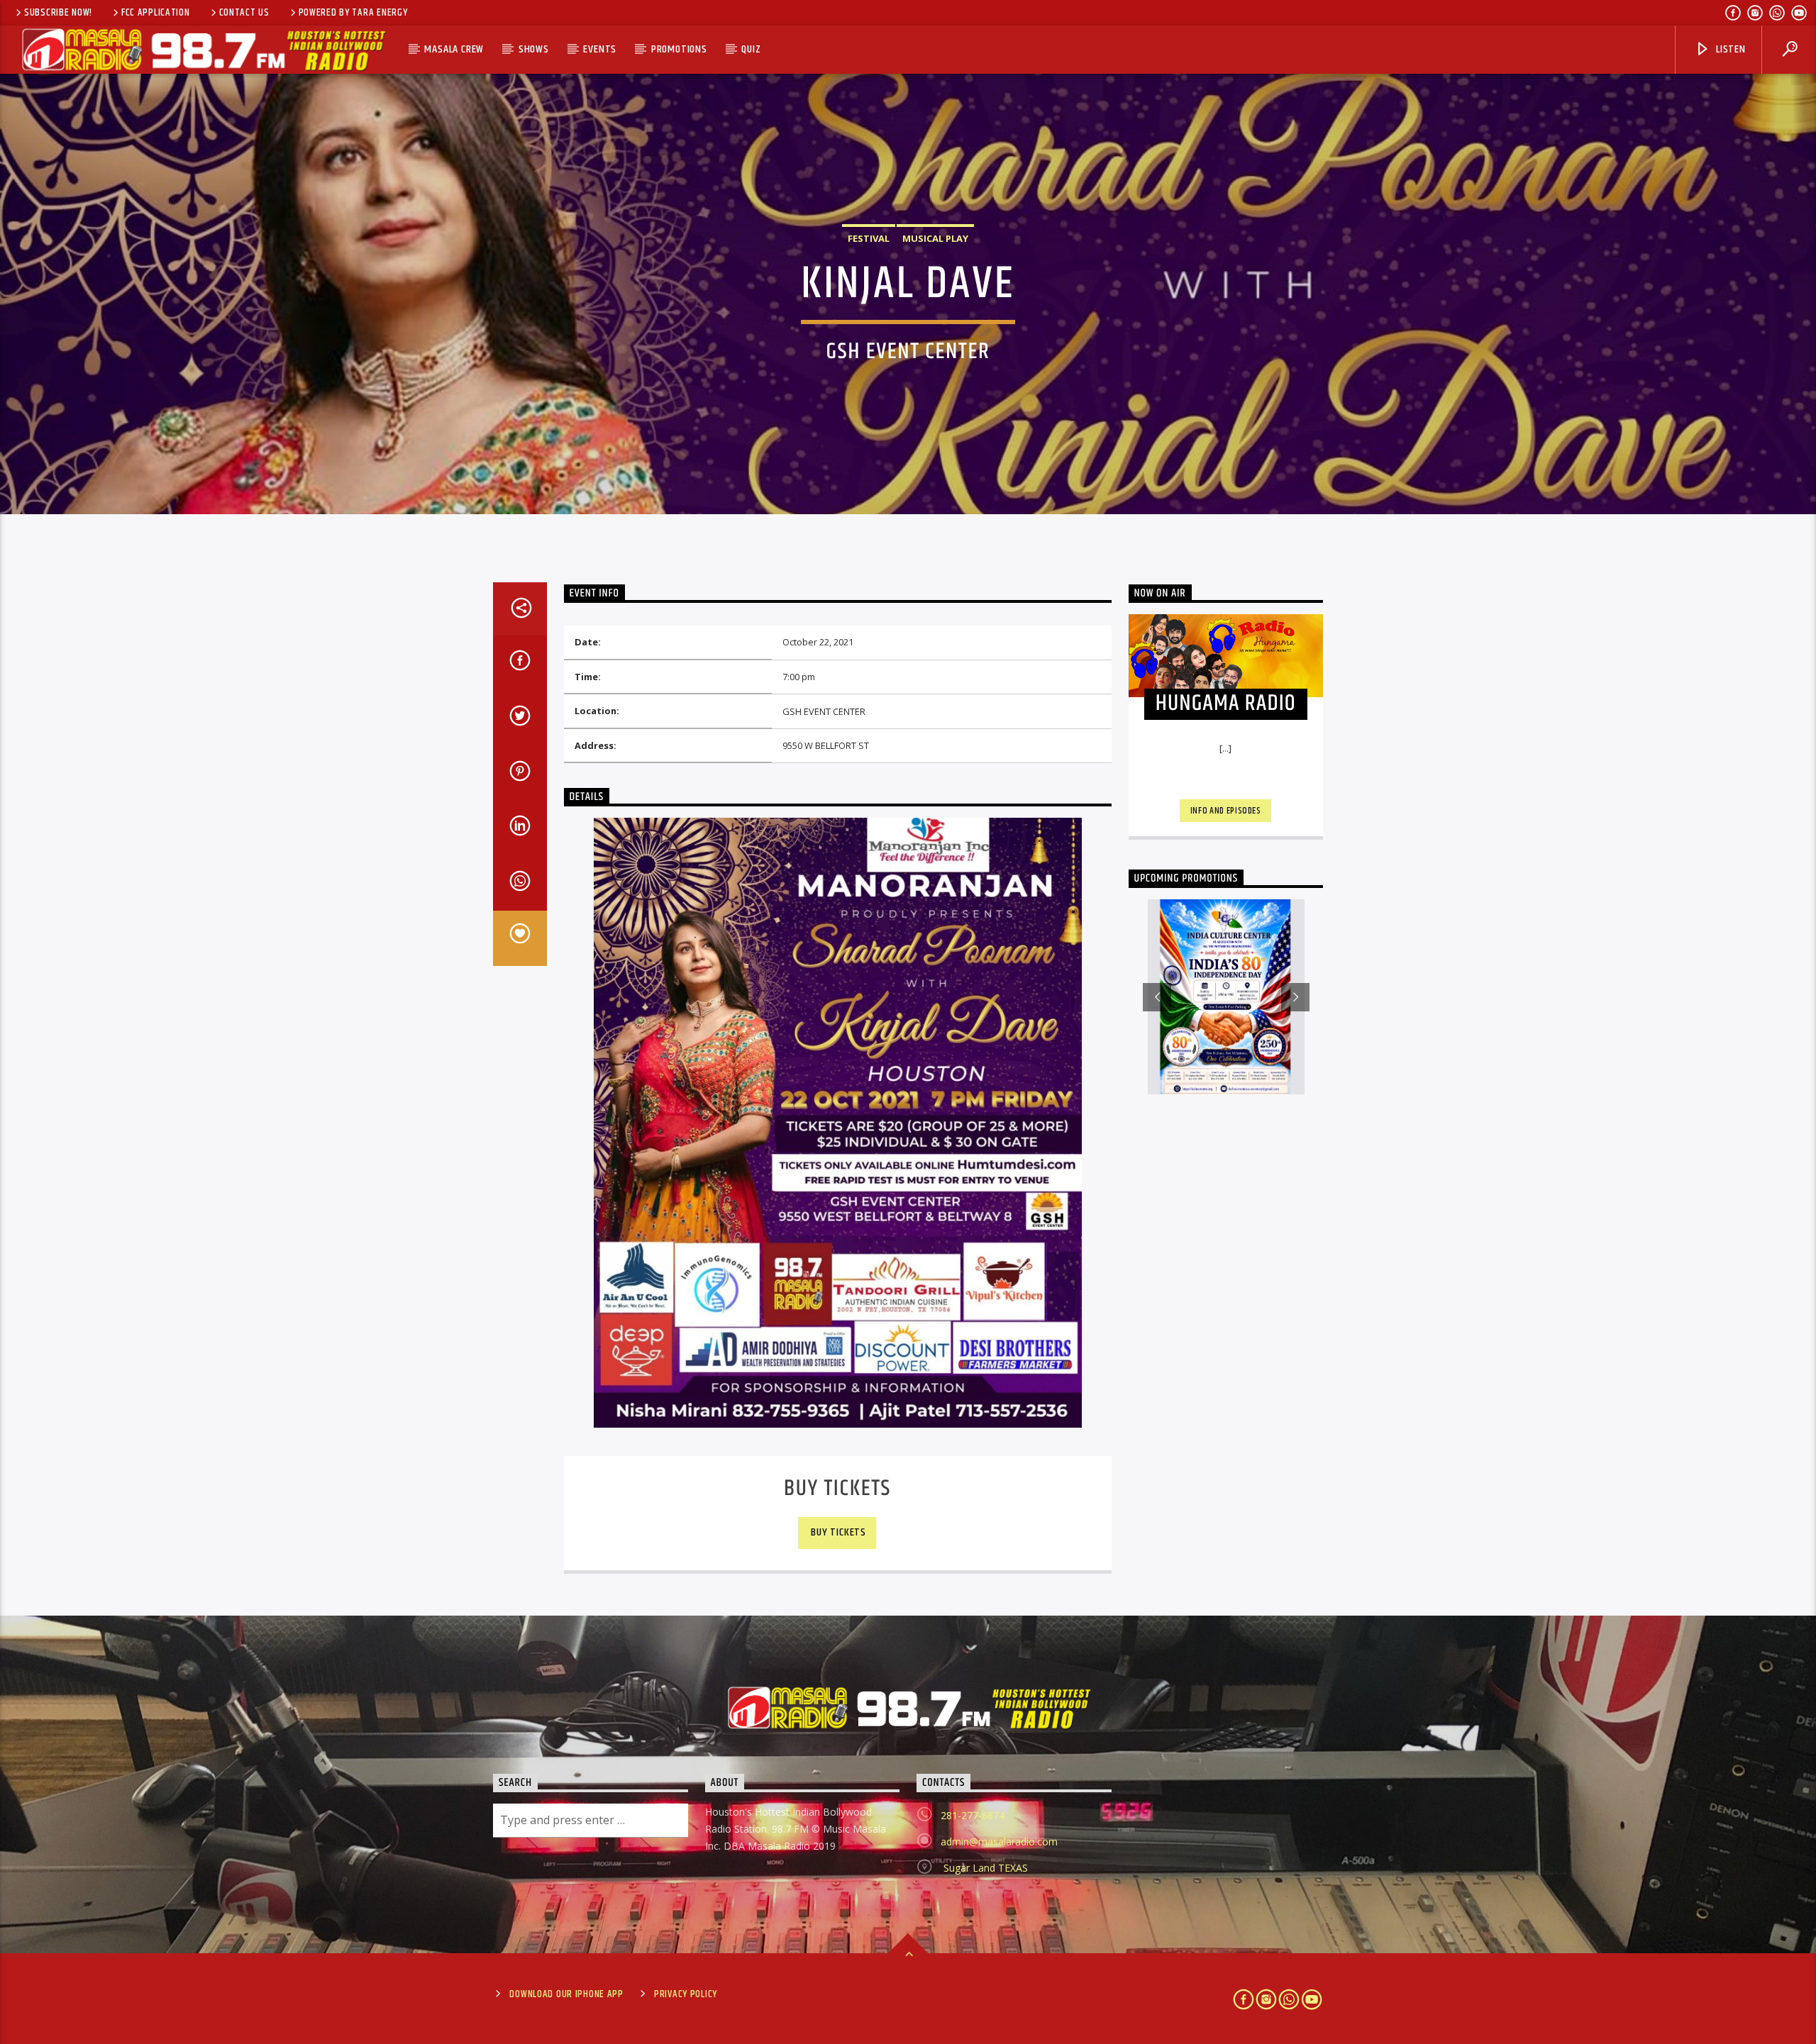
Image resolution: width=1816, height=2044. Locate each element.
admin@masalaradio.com (999, 1842)
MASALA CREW (454, 49)
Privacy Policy (686, 1994)
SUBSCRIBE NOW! (58, 13)
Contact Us (244, 13)
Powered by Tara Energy (353, 13)
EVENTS (600, 49)
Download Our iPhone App (566, 1994)
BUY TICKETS (838, 1532)
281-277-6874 (973, 1815)
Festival (869, 238)
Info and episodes (1226, 811)
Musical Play (935, 238)
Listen (1729, 49)
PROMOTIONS (679, 49)
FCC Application (156, 13)
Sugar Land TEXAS (984, 1868)
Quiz (751, 49)
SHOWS (534, 49)
